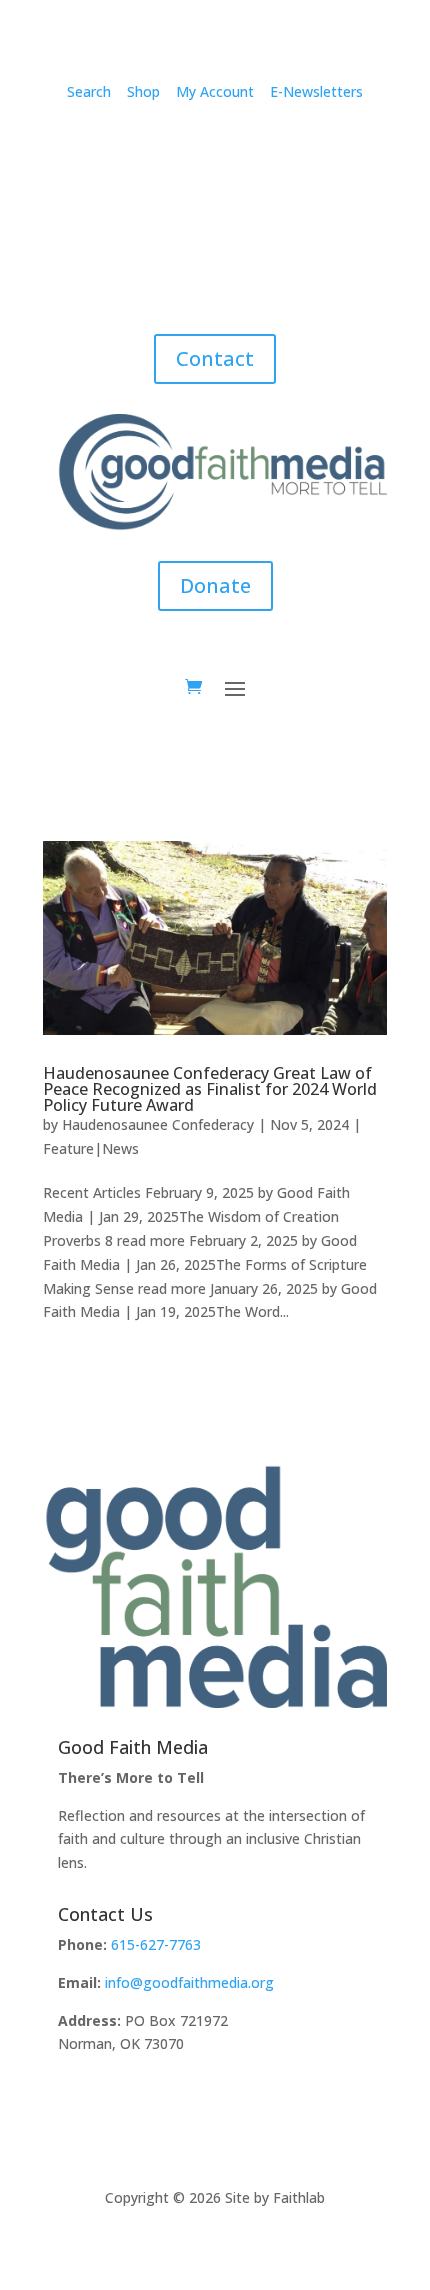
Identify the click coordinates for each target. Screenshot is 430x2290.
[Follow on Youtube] (335, 150)
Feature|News (91, 1148)
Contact (215, 358)
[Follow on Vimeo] (175, 150)
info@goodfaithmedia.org (189, 1982)
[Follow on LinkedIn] (255, 150)
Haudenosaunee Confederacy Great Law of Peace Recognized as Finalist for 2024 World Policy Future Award (210, 1089)
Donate (215, 585)
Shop (143, 91)
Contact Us (105, 1914)
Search (89, 91)
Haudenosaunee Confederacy (158, 1124)
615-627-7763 (156, 1944)
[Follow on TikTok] (215, 150)
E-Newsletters (316, 91)
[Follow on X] (295, 150)
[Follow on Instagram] (135, 150)
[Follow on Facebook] (95, 150)
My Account (215, 91)
